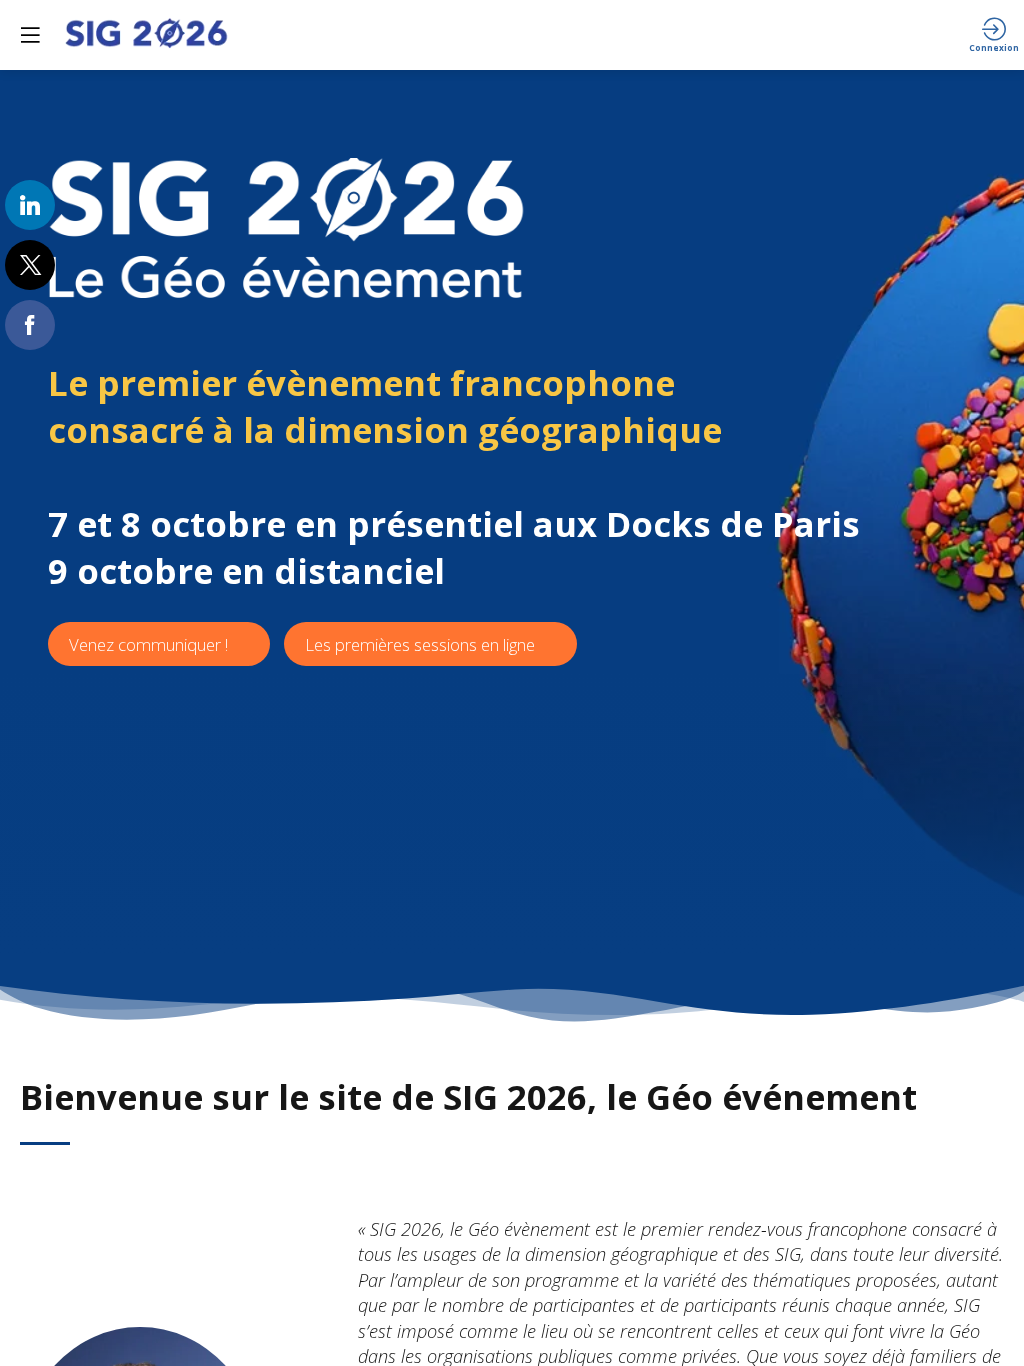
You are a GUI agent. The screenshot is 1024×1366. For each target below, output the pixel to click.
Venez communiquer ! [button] (148, 644)
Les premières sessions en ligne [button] (420, 644)
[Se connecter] (994, 35)
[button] (30, 35)
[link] (30, 205)
